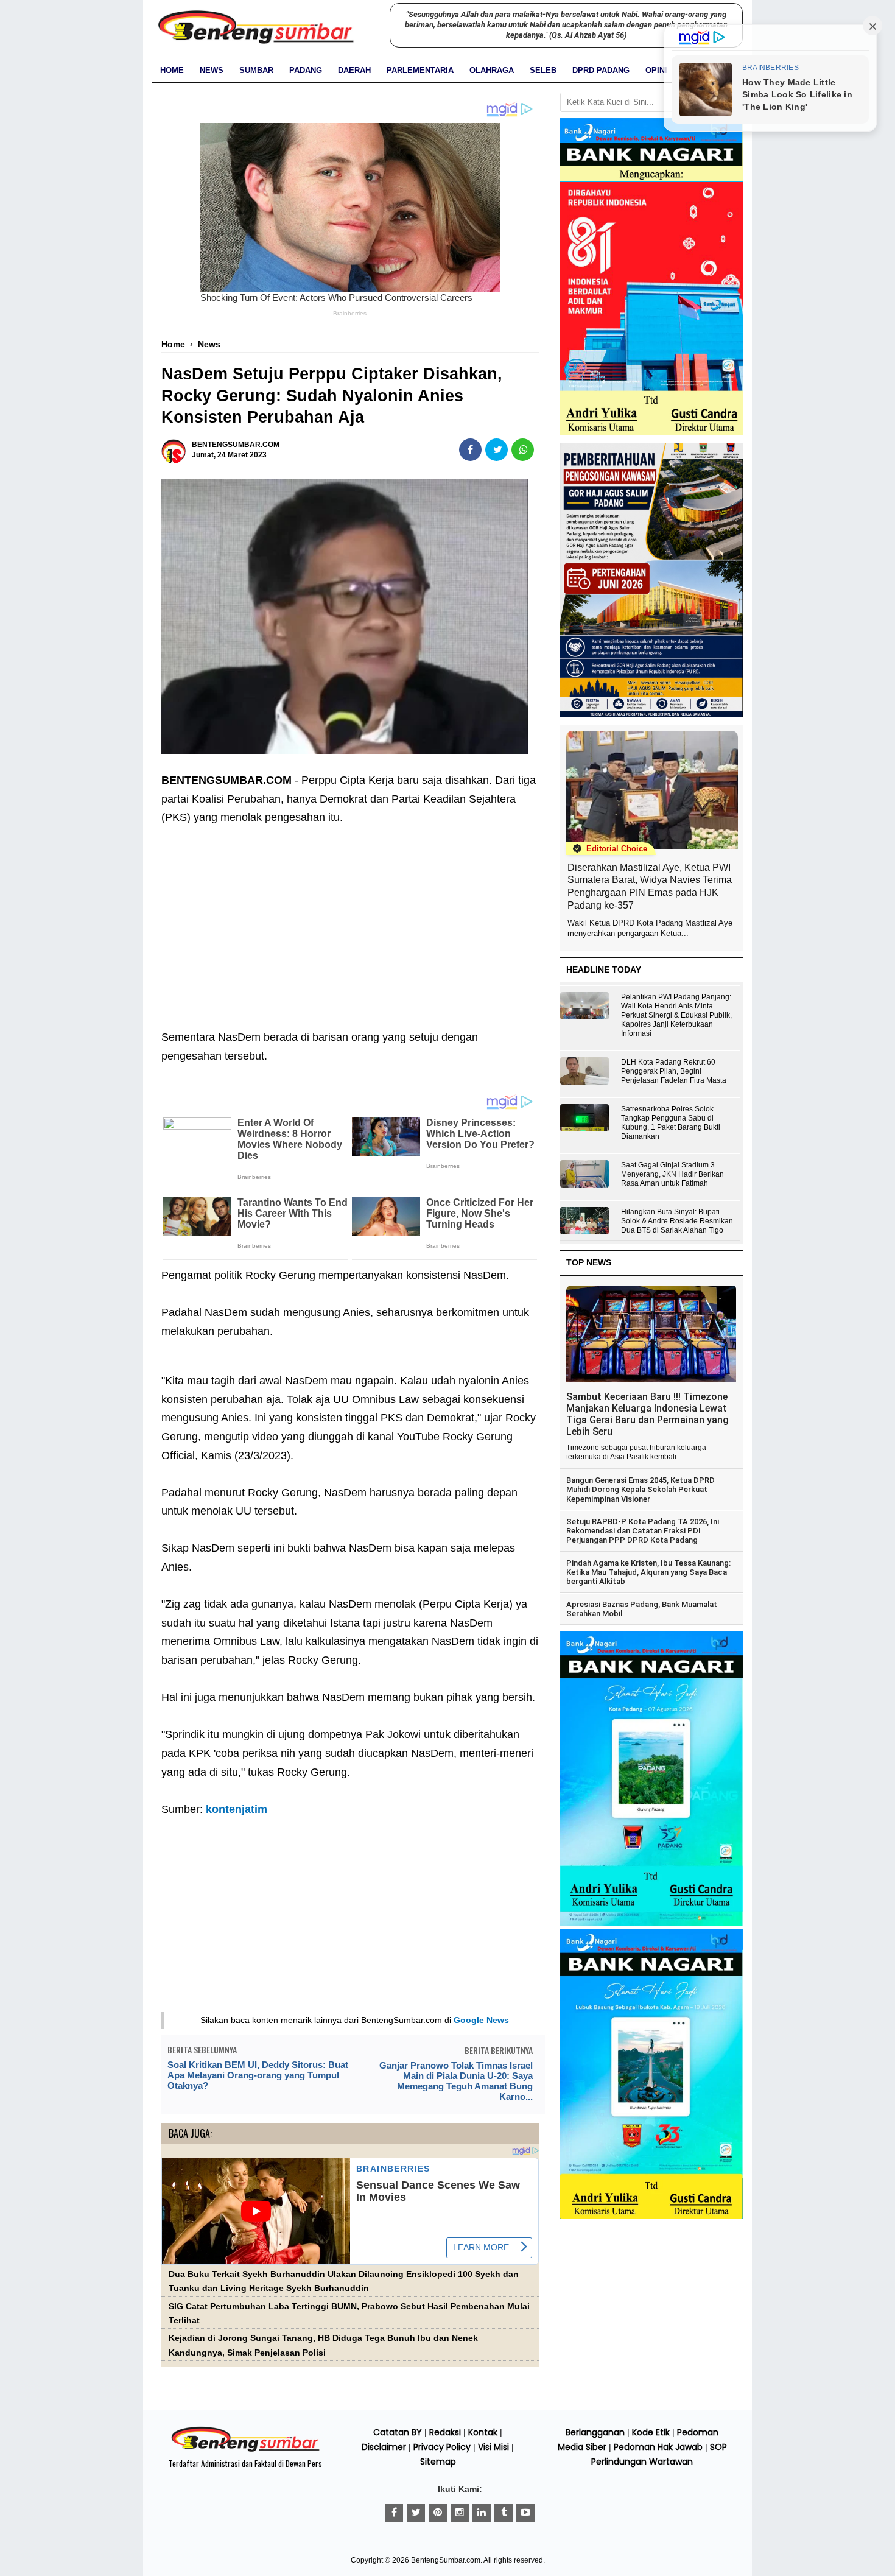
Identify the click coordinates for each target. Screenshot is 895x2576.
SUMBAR (256, 70)
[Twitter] (416, 2513)
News (212, 70)
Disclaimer (384, 2447)
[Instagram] (460, 2513)
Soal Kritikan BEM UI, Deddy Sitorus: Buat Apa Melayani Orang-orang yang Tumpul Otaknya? (258, 2075)
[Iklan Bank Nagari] (651, 1924)
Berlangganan (595, 2432)
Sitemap (438, 2462)
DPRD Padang (601, 70)
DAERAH (354, 70)
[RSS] (525, 2513)
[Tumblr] (504, 2513)
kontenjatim (237, 1809)
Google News (481, 2020)
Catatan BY (398, 2432)
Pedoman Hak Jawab (658, 2447)
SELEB (543, 70)
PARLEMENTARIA (420, 70)
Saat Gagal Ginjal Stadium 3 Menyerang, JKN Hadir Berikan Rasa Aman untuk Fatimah (672, 1174)
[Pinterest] (438, 2513)
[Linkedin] (482, 2513)
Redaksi (445, 2432)
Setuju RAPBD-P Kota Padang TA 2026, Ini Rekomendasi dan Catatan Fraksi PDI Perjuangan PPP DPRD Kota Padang (643, 1531)
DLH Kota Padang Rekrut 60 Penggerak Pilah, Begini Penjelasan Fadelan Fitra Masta (674, 1071)
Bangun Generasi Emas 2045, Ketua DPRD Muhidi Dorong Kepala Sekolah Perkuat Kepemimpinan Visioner (641, 1490)
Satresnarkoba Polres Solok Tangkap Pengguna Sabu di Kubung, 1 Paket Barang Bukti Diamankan (671, 1123)
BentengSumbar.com (446, 2560)
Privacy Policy (442, 2447)
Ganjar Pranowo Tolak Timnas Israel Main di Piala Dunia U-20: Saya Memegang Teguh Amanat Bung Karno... (456, 2081)
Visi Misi (493, 2447)
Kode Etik (651, 2432)
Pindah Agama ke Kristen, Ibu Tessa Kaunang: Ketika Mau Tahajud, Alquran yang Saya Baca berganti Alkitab (648, 1572)
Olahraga (492, 70)
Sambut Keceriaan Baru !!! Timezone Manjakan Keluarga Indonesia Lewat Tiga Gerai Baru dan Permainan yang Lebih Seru (648, 1414)
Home (172, 70)
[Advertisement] (350, 918)
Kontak (483, 2432)
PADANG (306, 70)
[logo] (245, 2450)
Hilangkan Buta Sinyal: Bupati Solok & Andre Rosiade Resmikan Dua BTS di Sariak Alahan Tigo (677, 1221)
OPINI (656, 70)
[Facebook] (394, 2513)
